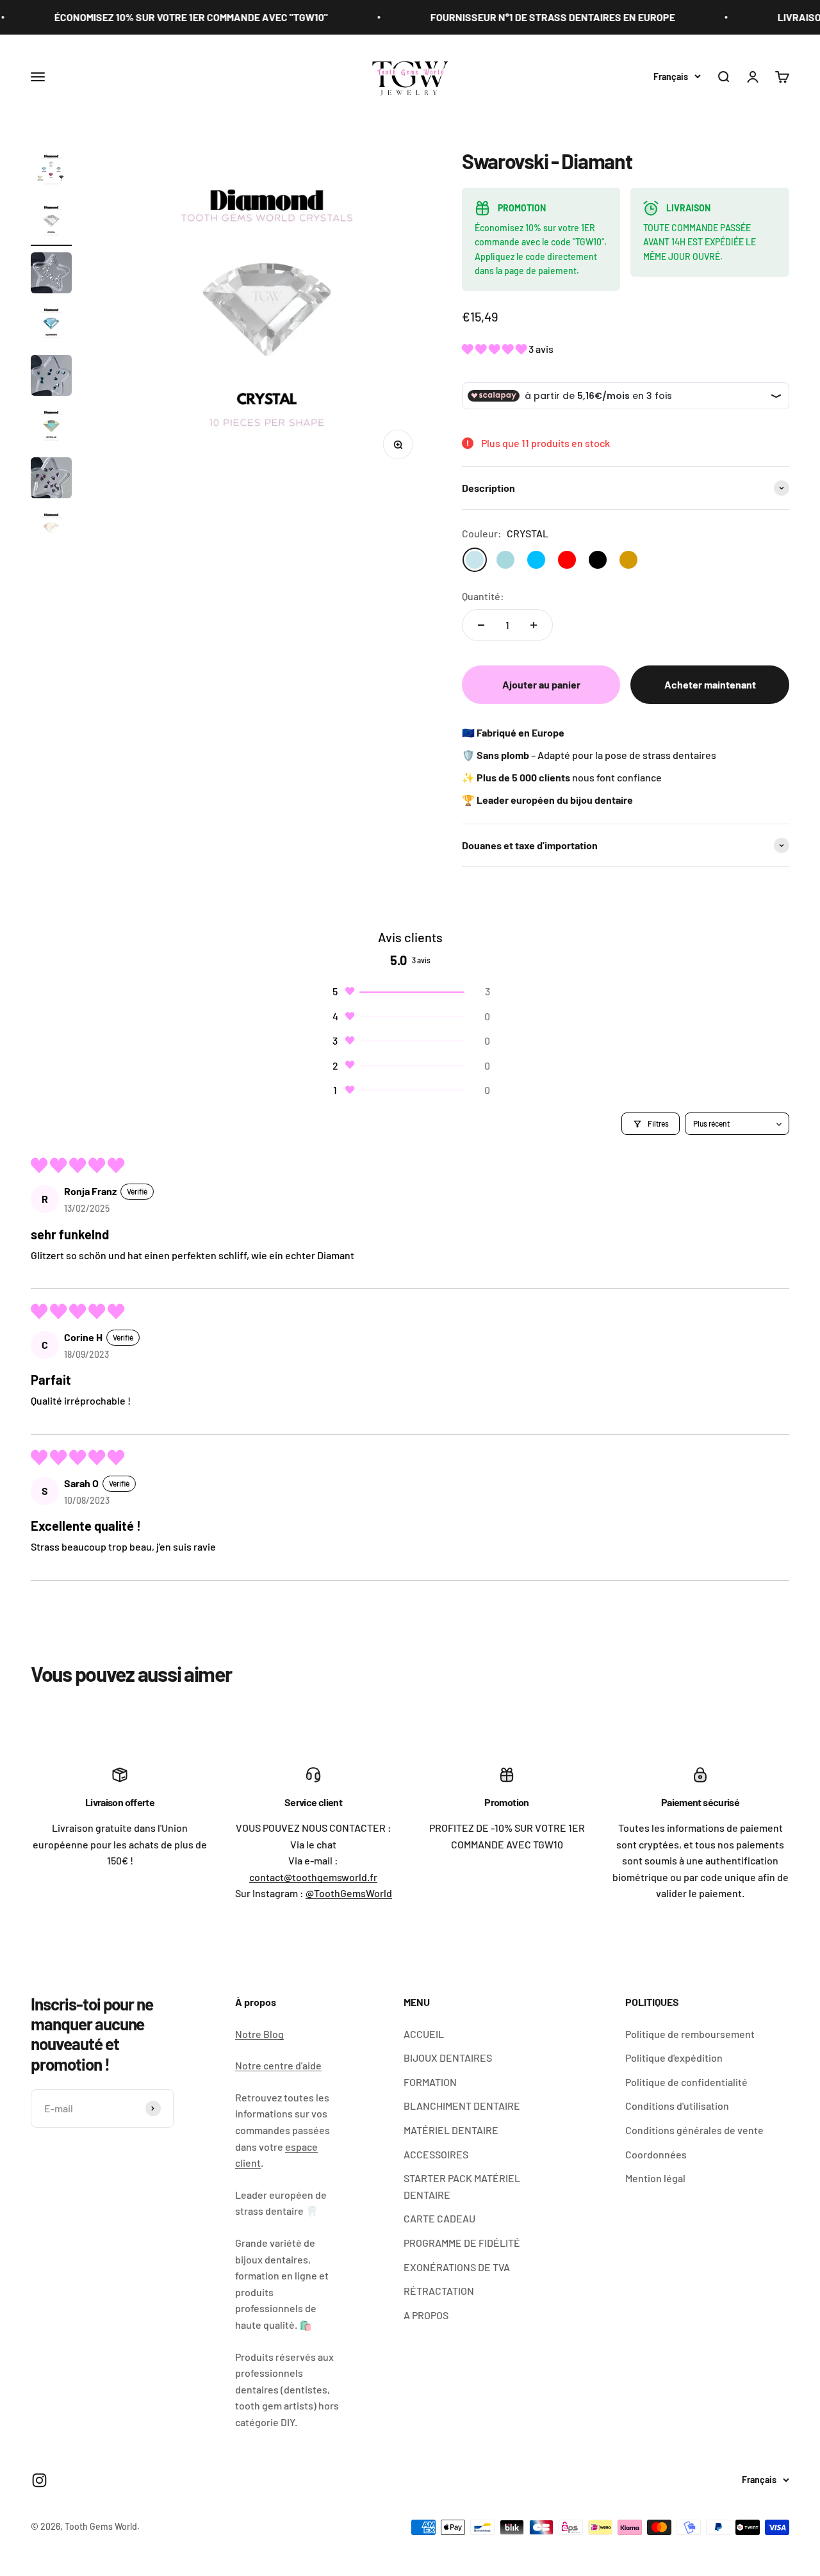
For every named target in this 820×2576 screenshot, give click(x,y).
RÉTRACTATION (439, 2291)
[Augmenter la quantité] (534, 625)
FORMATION (430, 2082)
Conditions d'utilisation (677, 2106)
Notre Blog (259, 2034)
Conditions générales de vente (694, 2130)
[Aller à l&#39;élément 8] (51, 531)
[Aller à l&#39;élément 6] (51, 428)
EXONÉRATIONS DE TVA (457, 2267)
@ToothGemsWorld (349, 1893)
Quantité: (483, 596)
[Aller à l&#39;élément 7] (51, 480)
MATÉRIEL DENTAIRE (451, 2130)
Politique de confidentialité (686, 2082)
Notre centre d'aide (278, 2065)
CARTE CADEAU (439, 2218)
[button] (495, 349)
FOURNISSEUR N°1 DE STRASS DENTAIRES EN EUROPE (516, 17)
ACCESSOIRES (436, 2154)
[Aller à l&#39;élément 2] (51, 224)
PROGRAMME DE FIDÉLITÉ (462, 2243)
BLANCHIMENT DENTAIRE (462, 2106)
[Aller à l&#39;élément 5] (51, 377)
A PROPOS (426, 2315)
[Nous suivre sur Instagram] (39, 2480)
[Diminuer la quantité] (481, 625)
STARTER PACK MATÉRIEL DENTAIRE (462, 2186)
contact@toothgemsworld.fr (313, 1877)
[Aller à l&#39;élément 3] (51, 275)
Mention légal (655, 2178)
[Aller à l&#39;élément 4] (51, 326)
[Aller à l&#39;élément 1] (51, 172)
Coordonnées (656, 2154)
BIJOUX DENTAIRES (448, 2058)
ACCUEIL (424, 2034)
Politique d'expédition (674, 2058)
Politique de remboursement (690, 2034)
